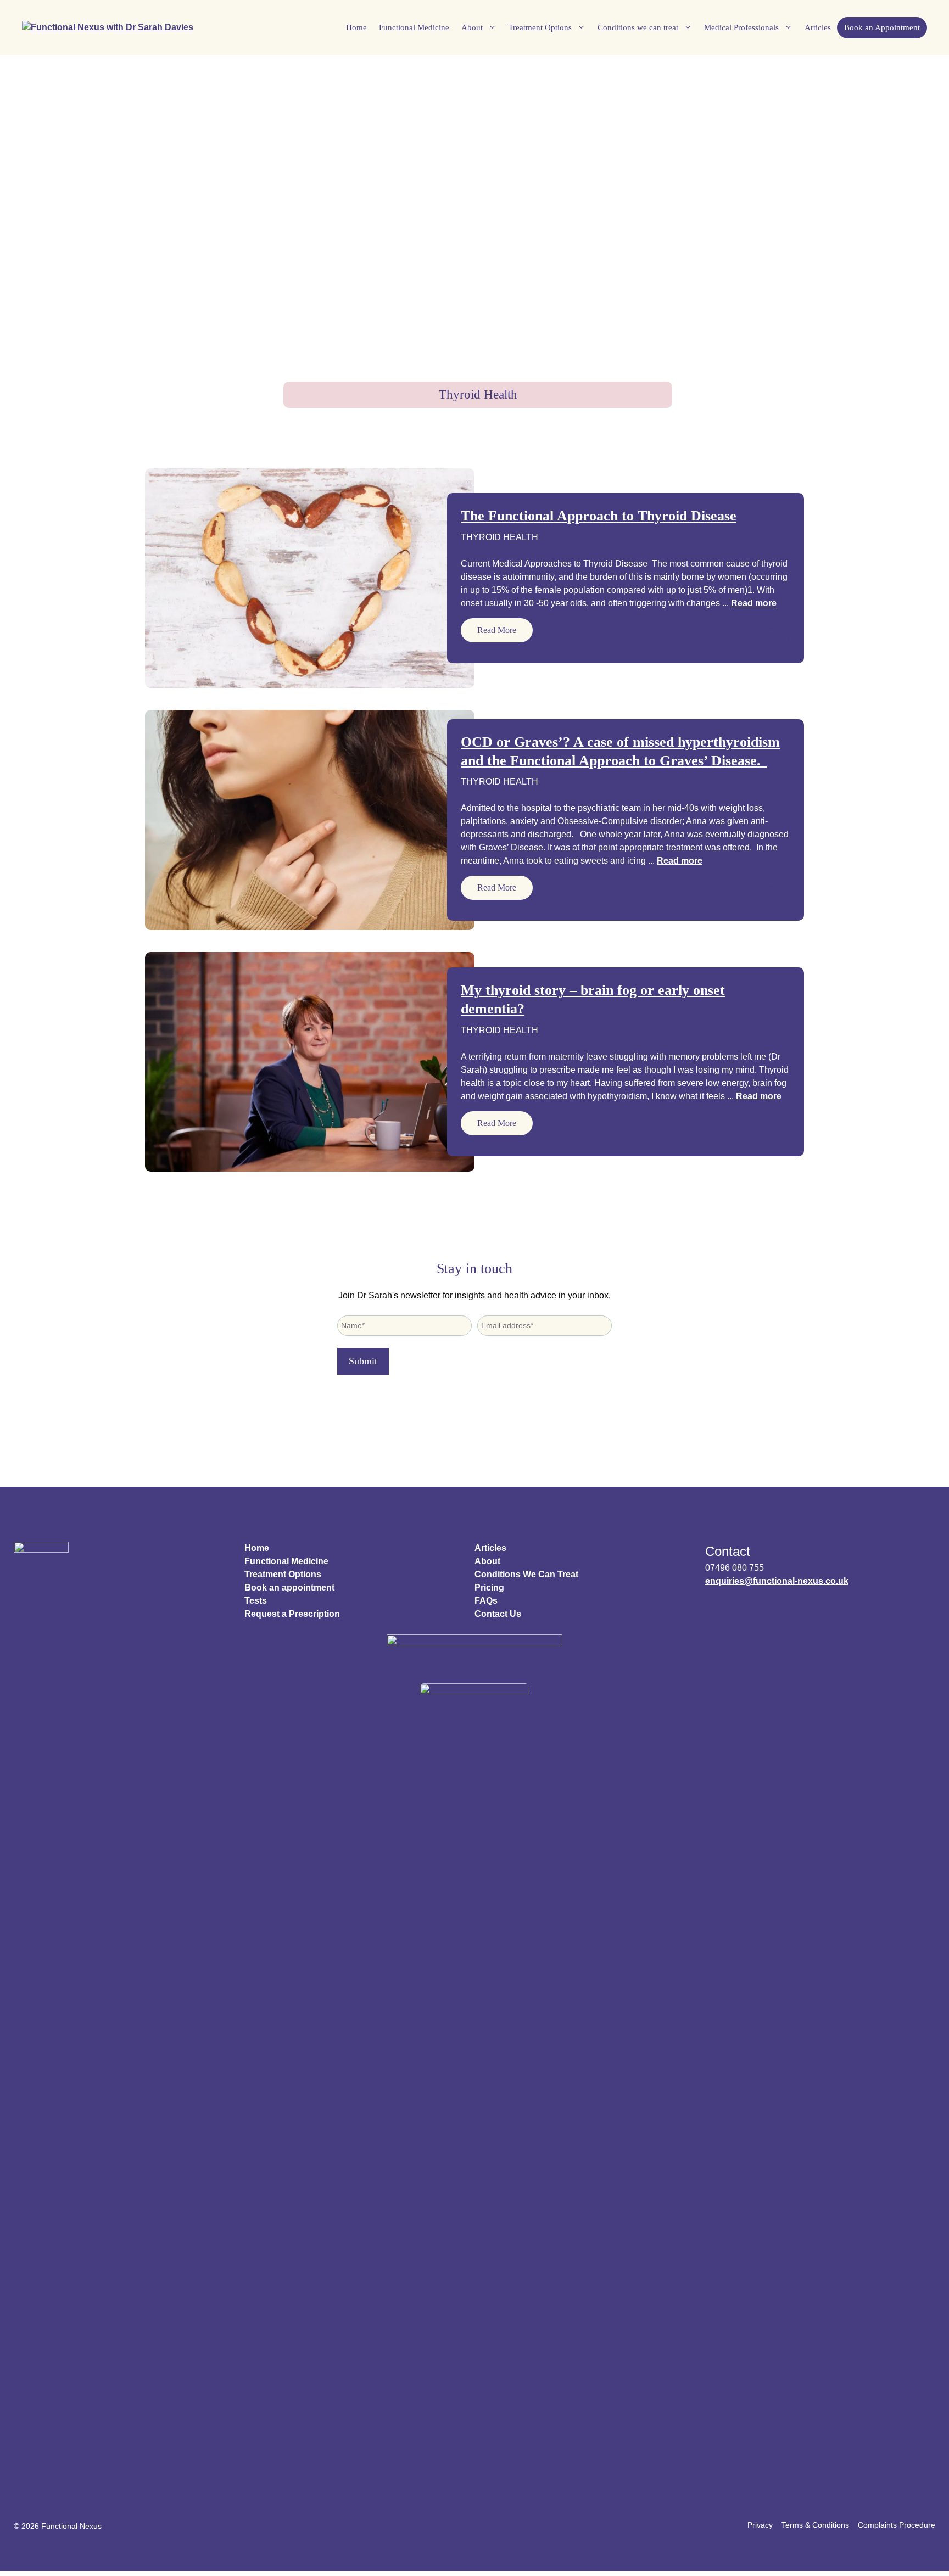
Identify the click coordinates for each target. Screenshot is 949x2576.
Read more (754, 603)
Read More (497, 630)
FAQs (486, 1601)
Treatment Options (540, 27)
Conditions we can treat (638, 27)
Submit (363, 1361)
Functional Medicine (414, 27)
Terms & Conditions (815, 2525)
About (472, 27)
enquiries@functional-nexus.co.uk (777, 1581)
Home (356, 27)
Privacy (760, 2525)
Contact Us (498, 1614)
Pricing (489, 1587)
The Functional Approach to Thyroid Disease (599, 516)
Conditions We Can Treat (526, 1574)
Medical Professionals (741, 27)
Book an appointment (289, 1587)
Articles (818, 27)
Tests (256, 1601)
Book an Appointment (882, 27)
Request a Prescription (292, 1614)
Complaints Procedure (897, 2525)
